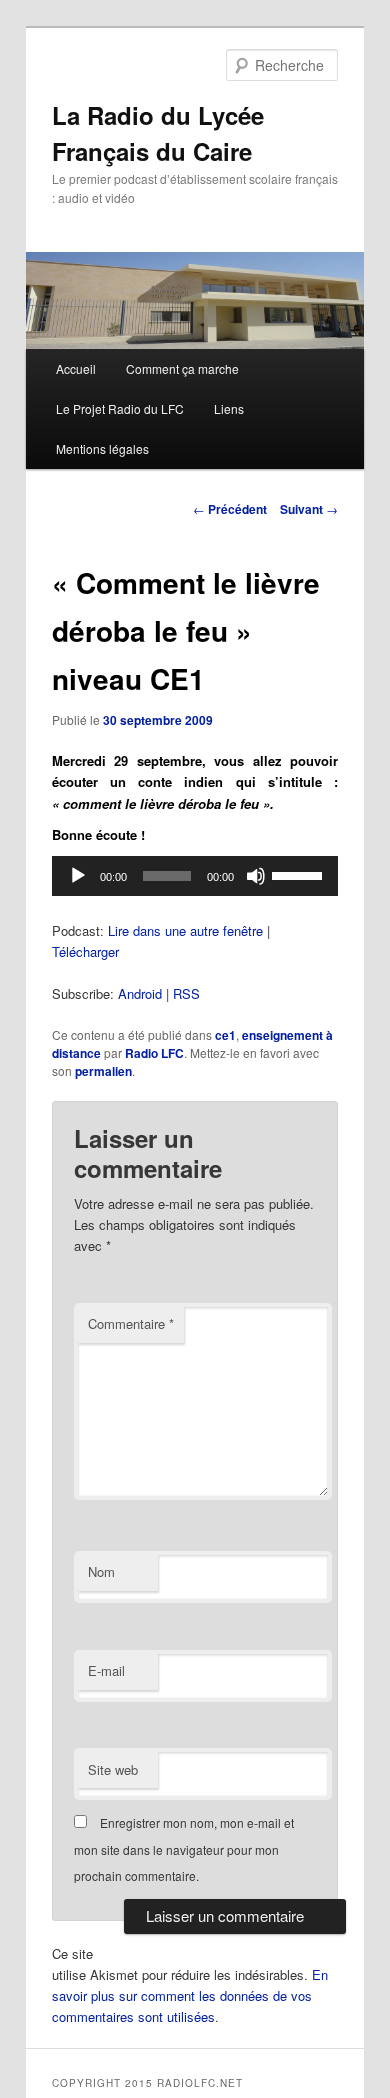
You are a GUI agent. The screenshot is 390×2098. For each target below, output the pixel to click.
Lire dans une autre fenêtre (185, 930)
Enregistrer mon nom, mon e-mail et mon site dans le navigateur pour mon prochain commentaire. (184, 1849)
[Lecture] (78, 876)
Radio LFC (154, 1053)
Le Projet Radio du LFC (120, 408)
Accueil (76, 368)
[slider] (300, 874)
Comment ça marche (182, 368)
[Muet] (256, 876)
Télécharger (85, 951)
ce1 (225, 1035)
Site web (113, 1769)
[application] (195, 876)
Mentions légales (102, 448)
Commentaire (131, 1323)
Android (140, 993)
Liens (229, 408)
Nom (101, 1571)
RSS (186, 993)
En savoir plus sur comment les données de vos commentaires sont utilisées (190, 1995)
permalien (103, 1071)
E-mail (106, 1670)
